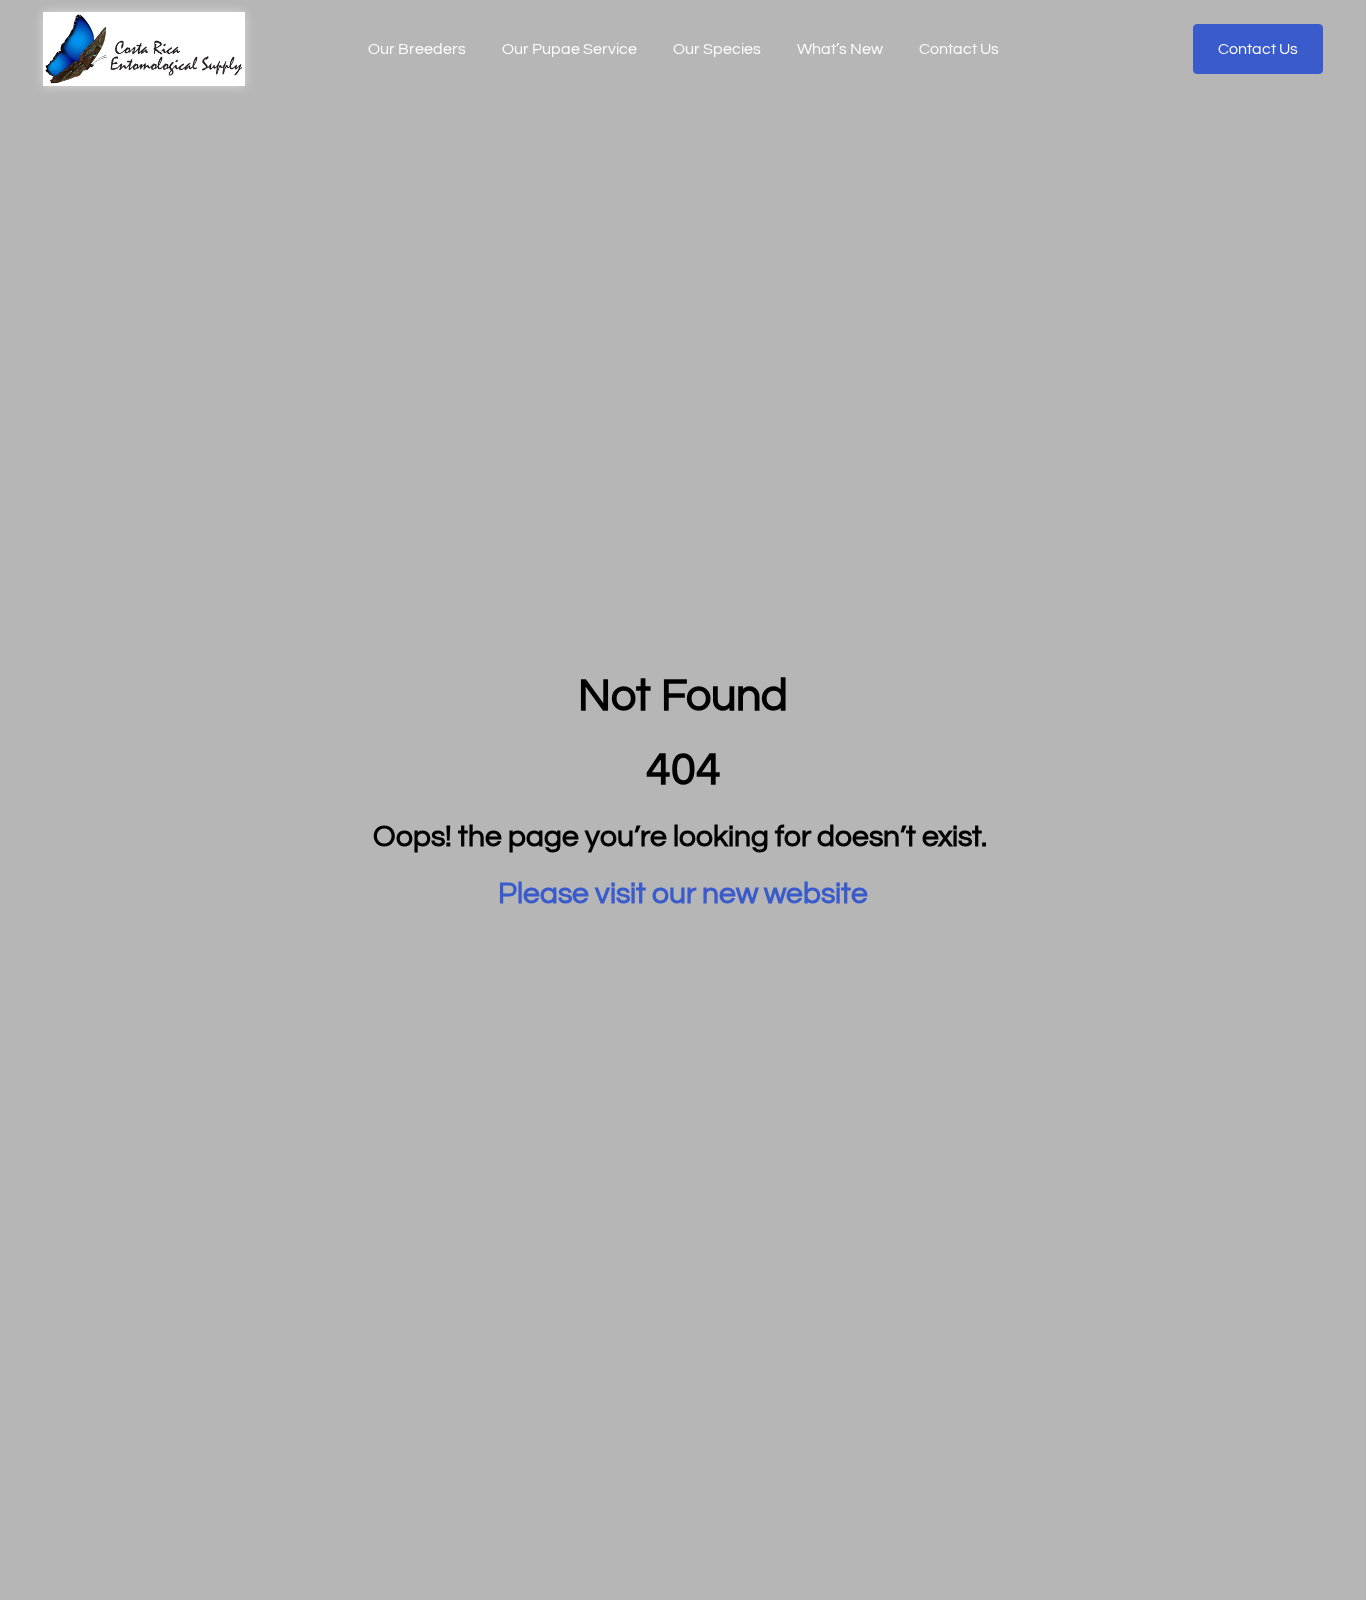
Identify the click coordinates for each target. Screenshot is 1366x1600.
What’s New (840, 49)
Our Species (717, 49)
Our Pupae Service (569, 49)
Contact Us (959, 49)
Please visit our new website (683, 893)
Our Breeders (417, 49)
